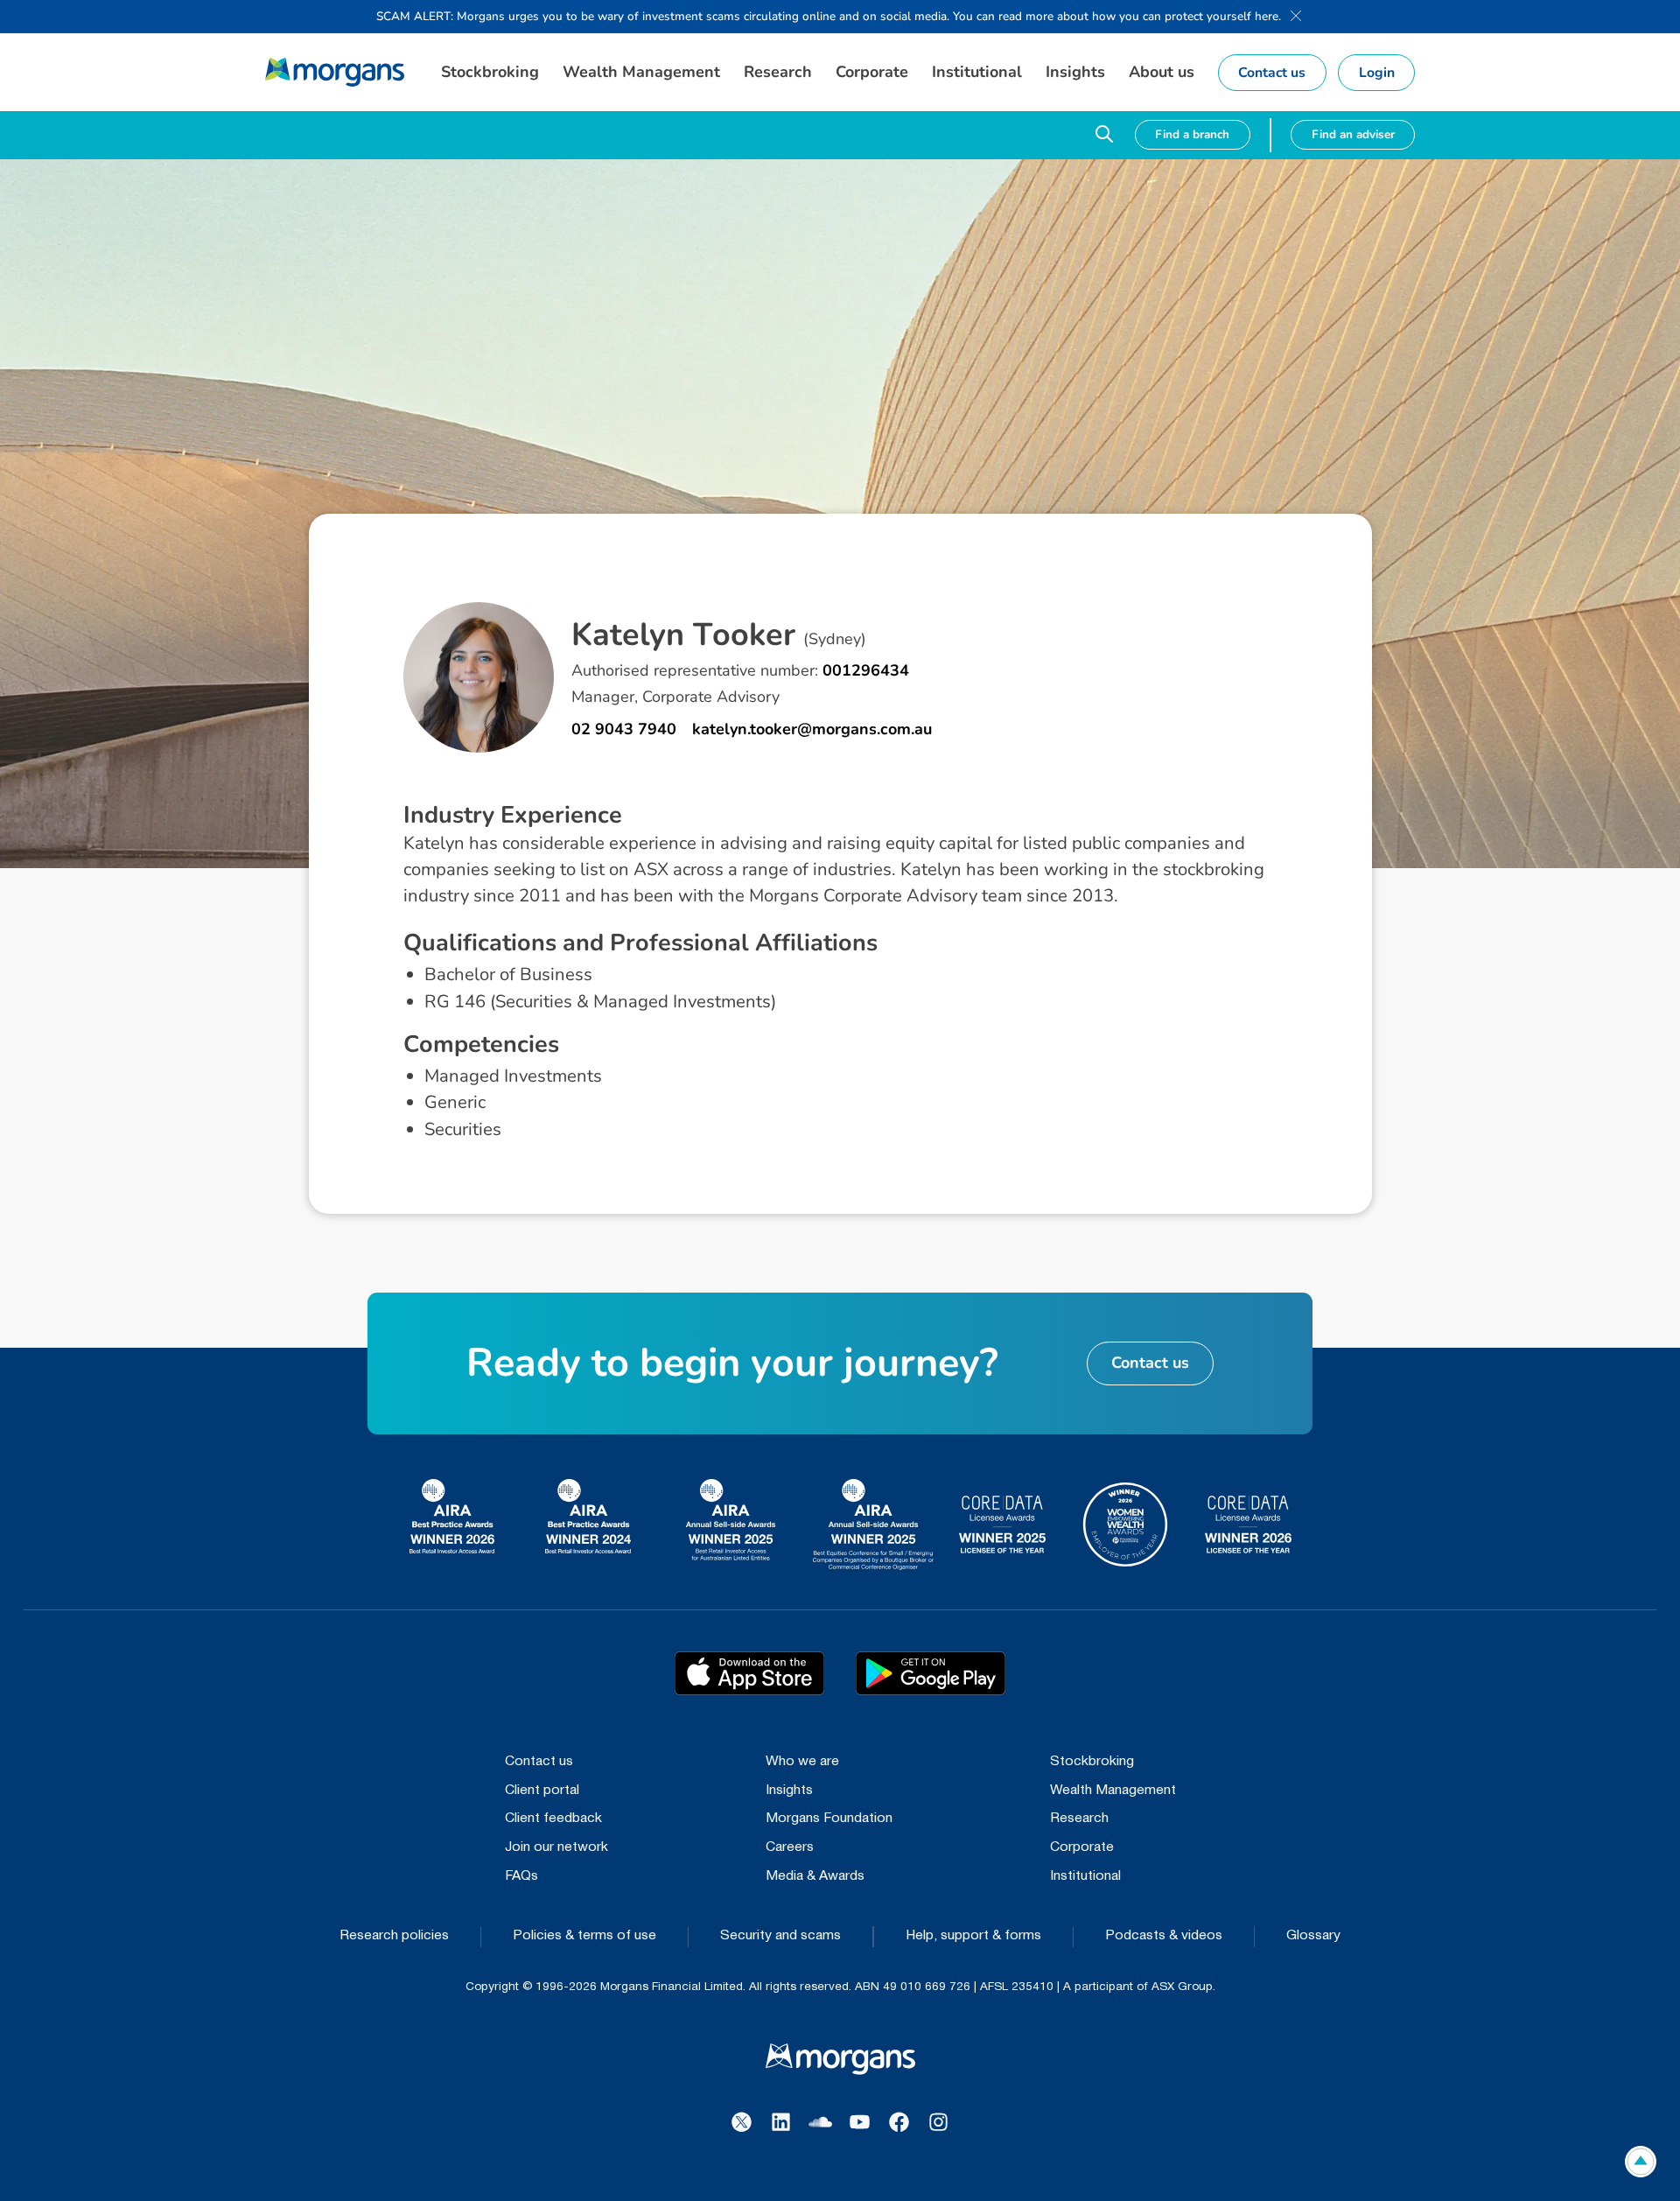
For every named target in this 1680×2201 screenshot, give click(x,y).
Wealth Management (1113, 1791)
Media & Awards (815, 1876)
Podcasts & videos (1164, 1936)
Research (1079, 1819)
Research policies (394, 1936)
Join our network (556, 1847)
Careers (790, 1847)
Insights (789, 1791)
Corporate (1082, 1847)
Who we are (802, 1762)
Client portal (542, 1791)
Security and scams (780, 1936)
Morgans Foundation (829, 1819)
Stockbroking (1092, 1762)
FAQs (521, 1876)
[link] (335, 72)
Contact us (539, 1762)
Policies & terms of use (584, 1936)
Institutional (1085, 1876)
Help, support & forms (973, 1936)
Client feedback (553, 1819)
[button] (490, 72)
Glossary (1313, 1936)
